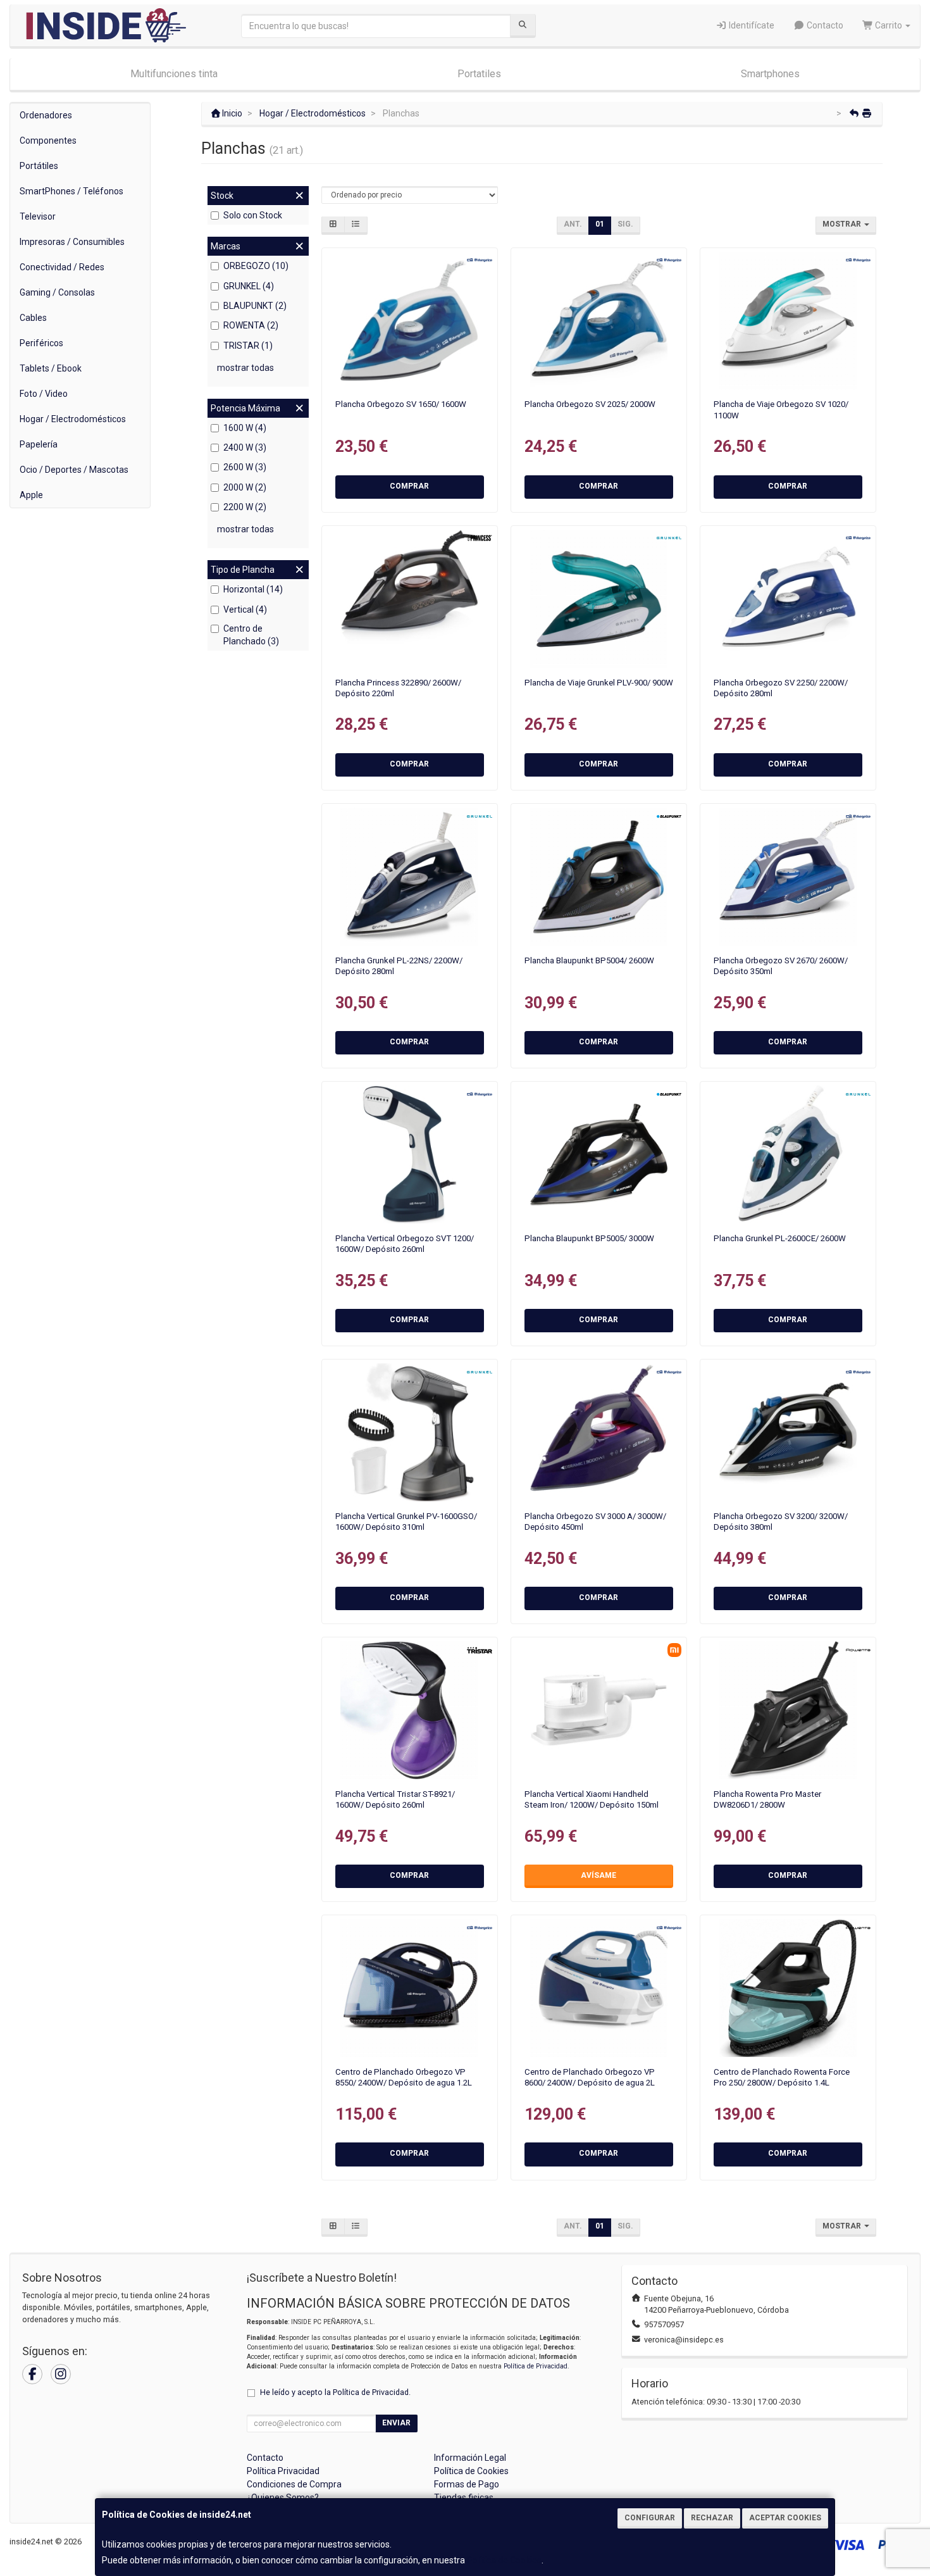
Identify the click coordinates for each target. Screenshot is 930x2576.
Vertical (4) (245, 610)
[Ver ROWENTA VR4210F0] (788, 1988)
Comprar (409, 486)
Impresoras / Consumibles (72, 242)
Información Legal (470, 2458)
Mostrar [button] (843, 224)
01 (600, 224)
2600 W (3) (245, 467)
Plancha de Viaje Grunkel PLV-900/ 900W (599, 683)
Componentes (48, 141)
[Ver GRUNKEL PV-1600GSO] (409, 1432)
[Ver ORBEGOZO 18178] (599, 1432)
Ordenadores (46, 115)
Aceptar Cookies (785, 2518)
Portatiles (479, 74)
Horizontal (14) (253, 589)
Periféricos (41, 343)
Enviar (396, 2423)
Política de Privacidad (536, 2366)
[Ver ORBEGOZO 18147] (788, 599)
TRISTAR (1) (248, 346)
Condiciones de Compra (294, 2484)
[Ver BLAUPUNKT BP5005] (599, 1154)
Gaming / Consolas (57, 292)
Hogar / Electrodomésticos (73, 419)
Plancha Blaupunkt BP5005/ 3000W (589, 1238)
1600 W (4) (245, 428)
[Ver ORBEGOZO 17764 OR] (599, 1988)
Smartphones (770, 74)
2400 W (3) (245, 447)
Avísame (598, 1875)
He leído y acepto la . (335, 2392)
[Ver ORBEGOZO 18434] (788, 1432)
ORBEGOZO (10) (256, 266)
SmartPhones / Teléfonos (71, 191)
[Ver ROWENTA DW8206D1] (788, 1710)
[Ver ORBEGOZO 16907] (788, 877)
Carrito (889, 25)
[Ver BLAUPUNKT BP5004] (599, 877)
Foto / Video (44, 394)
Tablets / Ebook (51, 368)
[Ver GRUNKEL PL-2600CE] (788, 1154)
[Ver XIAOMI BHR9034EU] (599, 1710)
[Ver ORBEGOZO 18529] (409, 321)
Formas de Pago (467, 2484)
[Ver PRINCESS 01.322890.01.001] (409, 599)
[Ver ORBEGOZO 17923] (788, 321)
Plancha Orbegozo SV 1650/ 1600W (401, 404)
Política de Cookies (504, 2560)
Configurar (650, 2518)
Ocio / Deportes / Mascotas (74, 470)
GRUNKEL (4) (249, 286)
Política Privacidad (283, 2471)
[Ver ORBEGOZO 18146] (599, 321)
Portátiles (39, 166)
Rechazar (712, 2518)
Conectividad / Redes (62, 267)
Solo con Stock (253, 215)
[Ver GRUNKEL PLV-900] (599, 599)
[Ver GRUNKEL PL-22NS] (409, 877)
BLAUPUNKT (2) (255, 306)
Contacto (824, 25)
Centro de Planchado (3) (251, 635)
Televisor (38, 216)
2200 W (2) (245, 507)
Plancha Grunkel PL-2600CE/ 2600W (780, 1238)
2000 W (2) (245, 487)
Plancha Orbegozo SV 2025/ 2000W (590, 404)
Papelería (39, 444)
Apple (31, 495)
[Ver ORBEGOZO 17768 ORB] (409, 1988)
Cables (33, 318)
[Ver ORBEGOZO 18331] (409, 1154)
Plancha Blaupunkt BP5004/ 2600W (589, 960)
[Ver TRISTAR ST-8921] (409, 1710)
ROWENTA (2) (251, 325)
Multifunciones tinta (174, 74)
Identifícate (751, 25)
